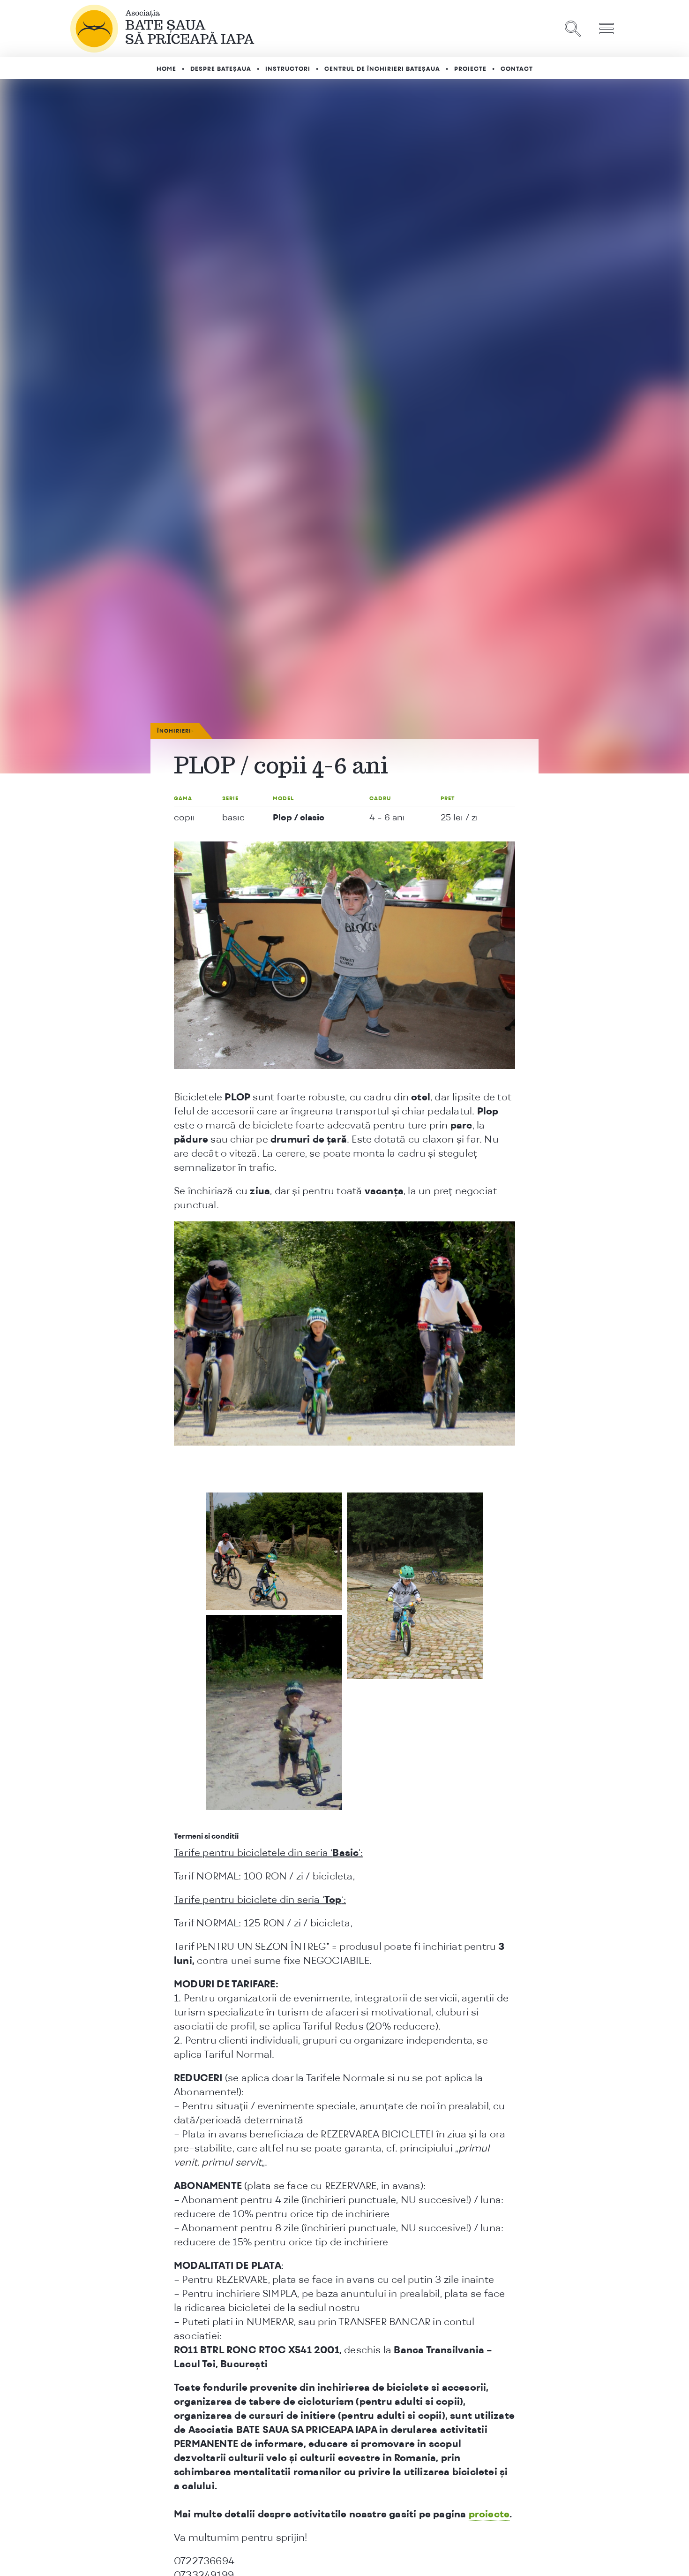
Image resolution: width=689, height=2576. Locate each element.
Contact (517, 69)
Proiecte (470, 69)
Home (166, 69)
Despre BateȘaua (221, 69)
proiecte (489, 2514)
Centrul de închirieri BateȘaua (382, 69)
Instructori (288, 69)
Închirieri (174, 731)
